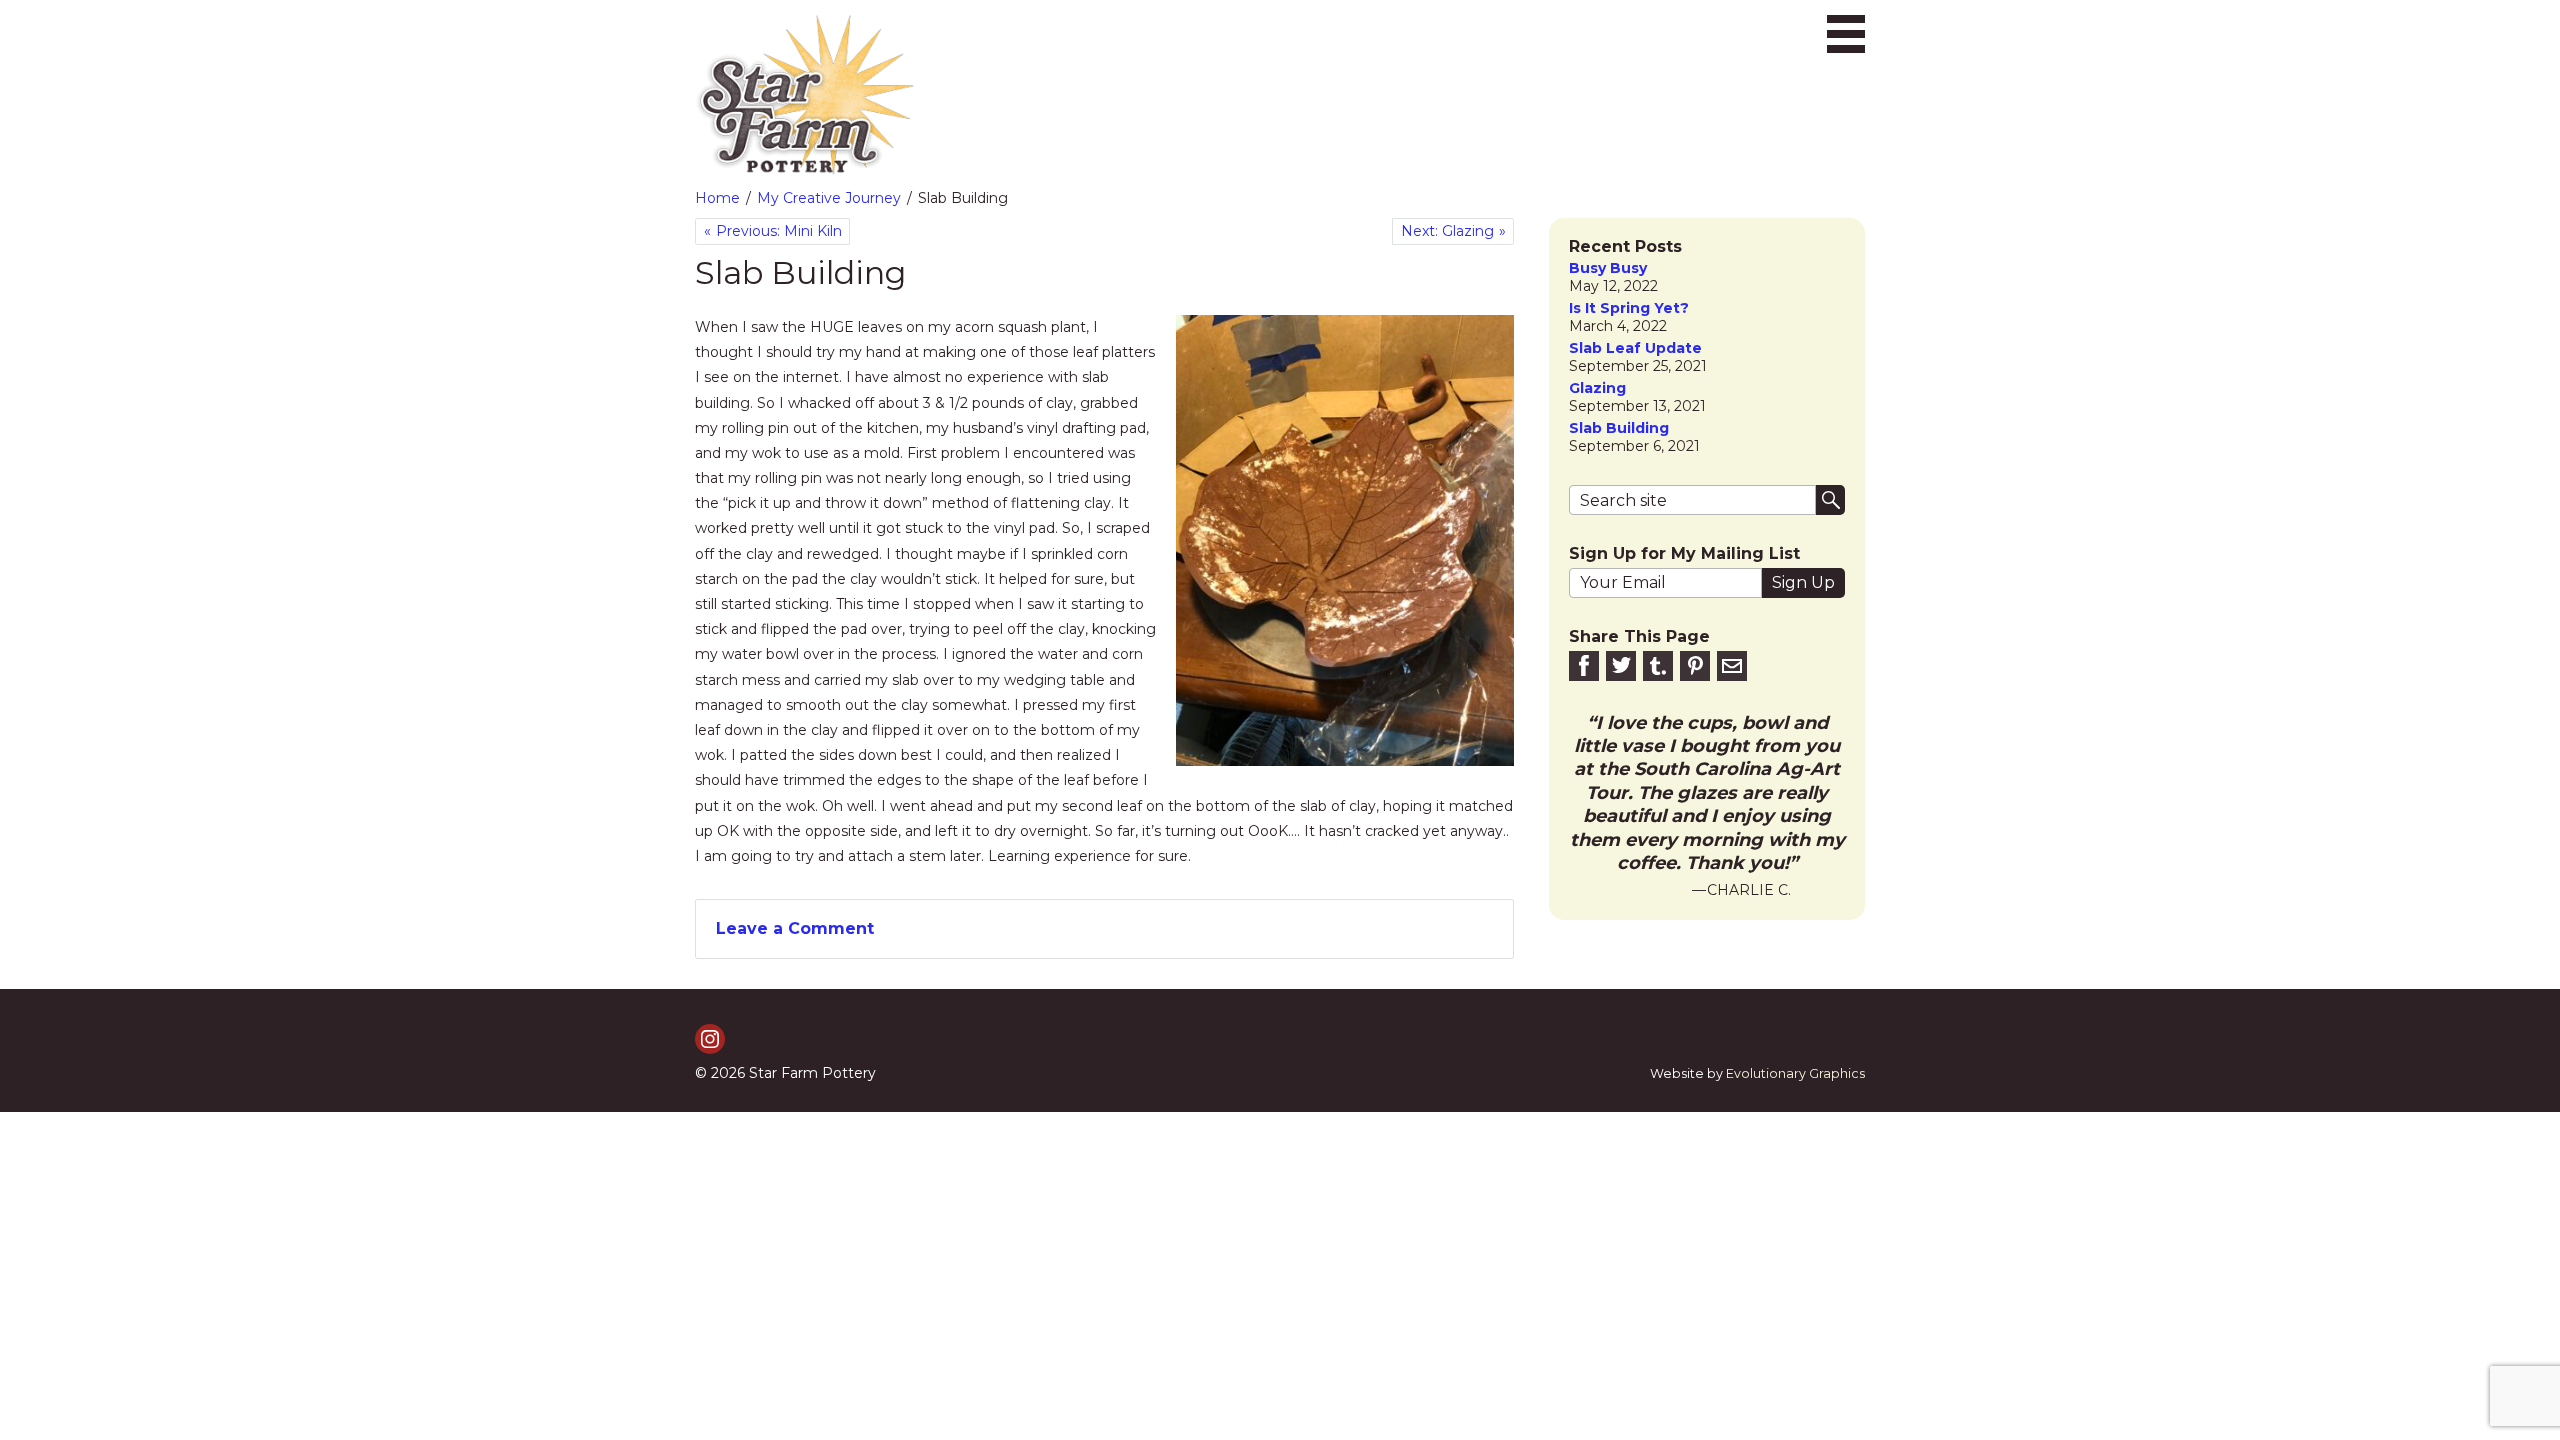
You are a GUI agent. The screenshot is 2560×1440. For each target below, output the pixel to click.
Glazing (1597, 388)
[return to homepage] (805, 95)
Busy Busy (1608, 268)
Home (717, 198)
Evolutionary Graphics (1795, 1073)
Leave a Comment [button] (795, 928)
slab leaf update (1635, 348)
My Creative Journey (829, 198)
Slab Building (1619, 428)
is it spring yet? (1629, 308)
